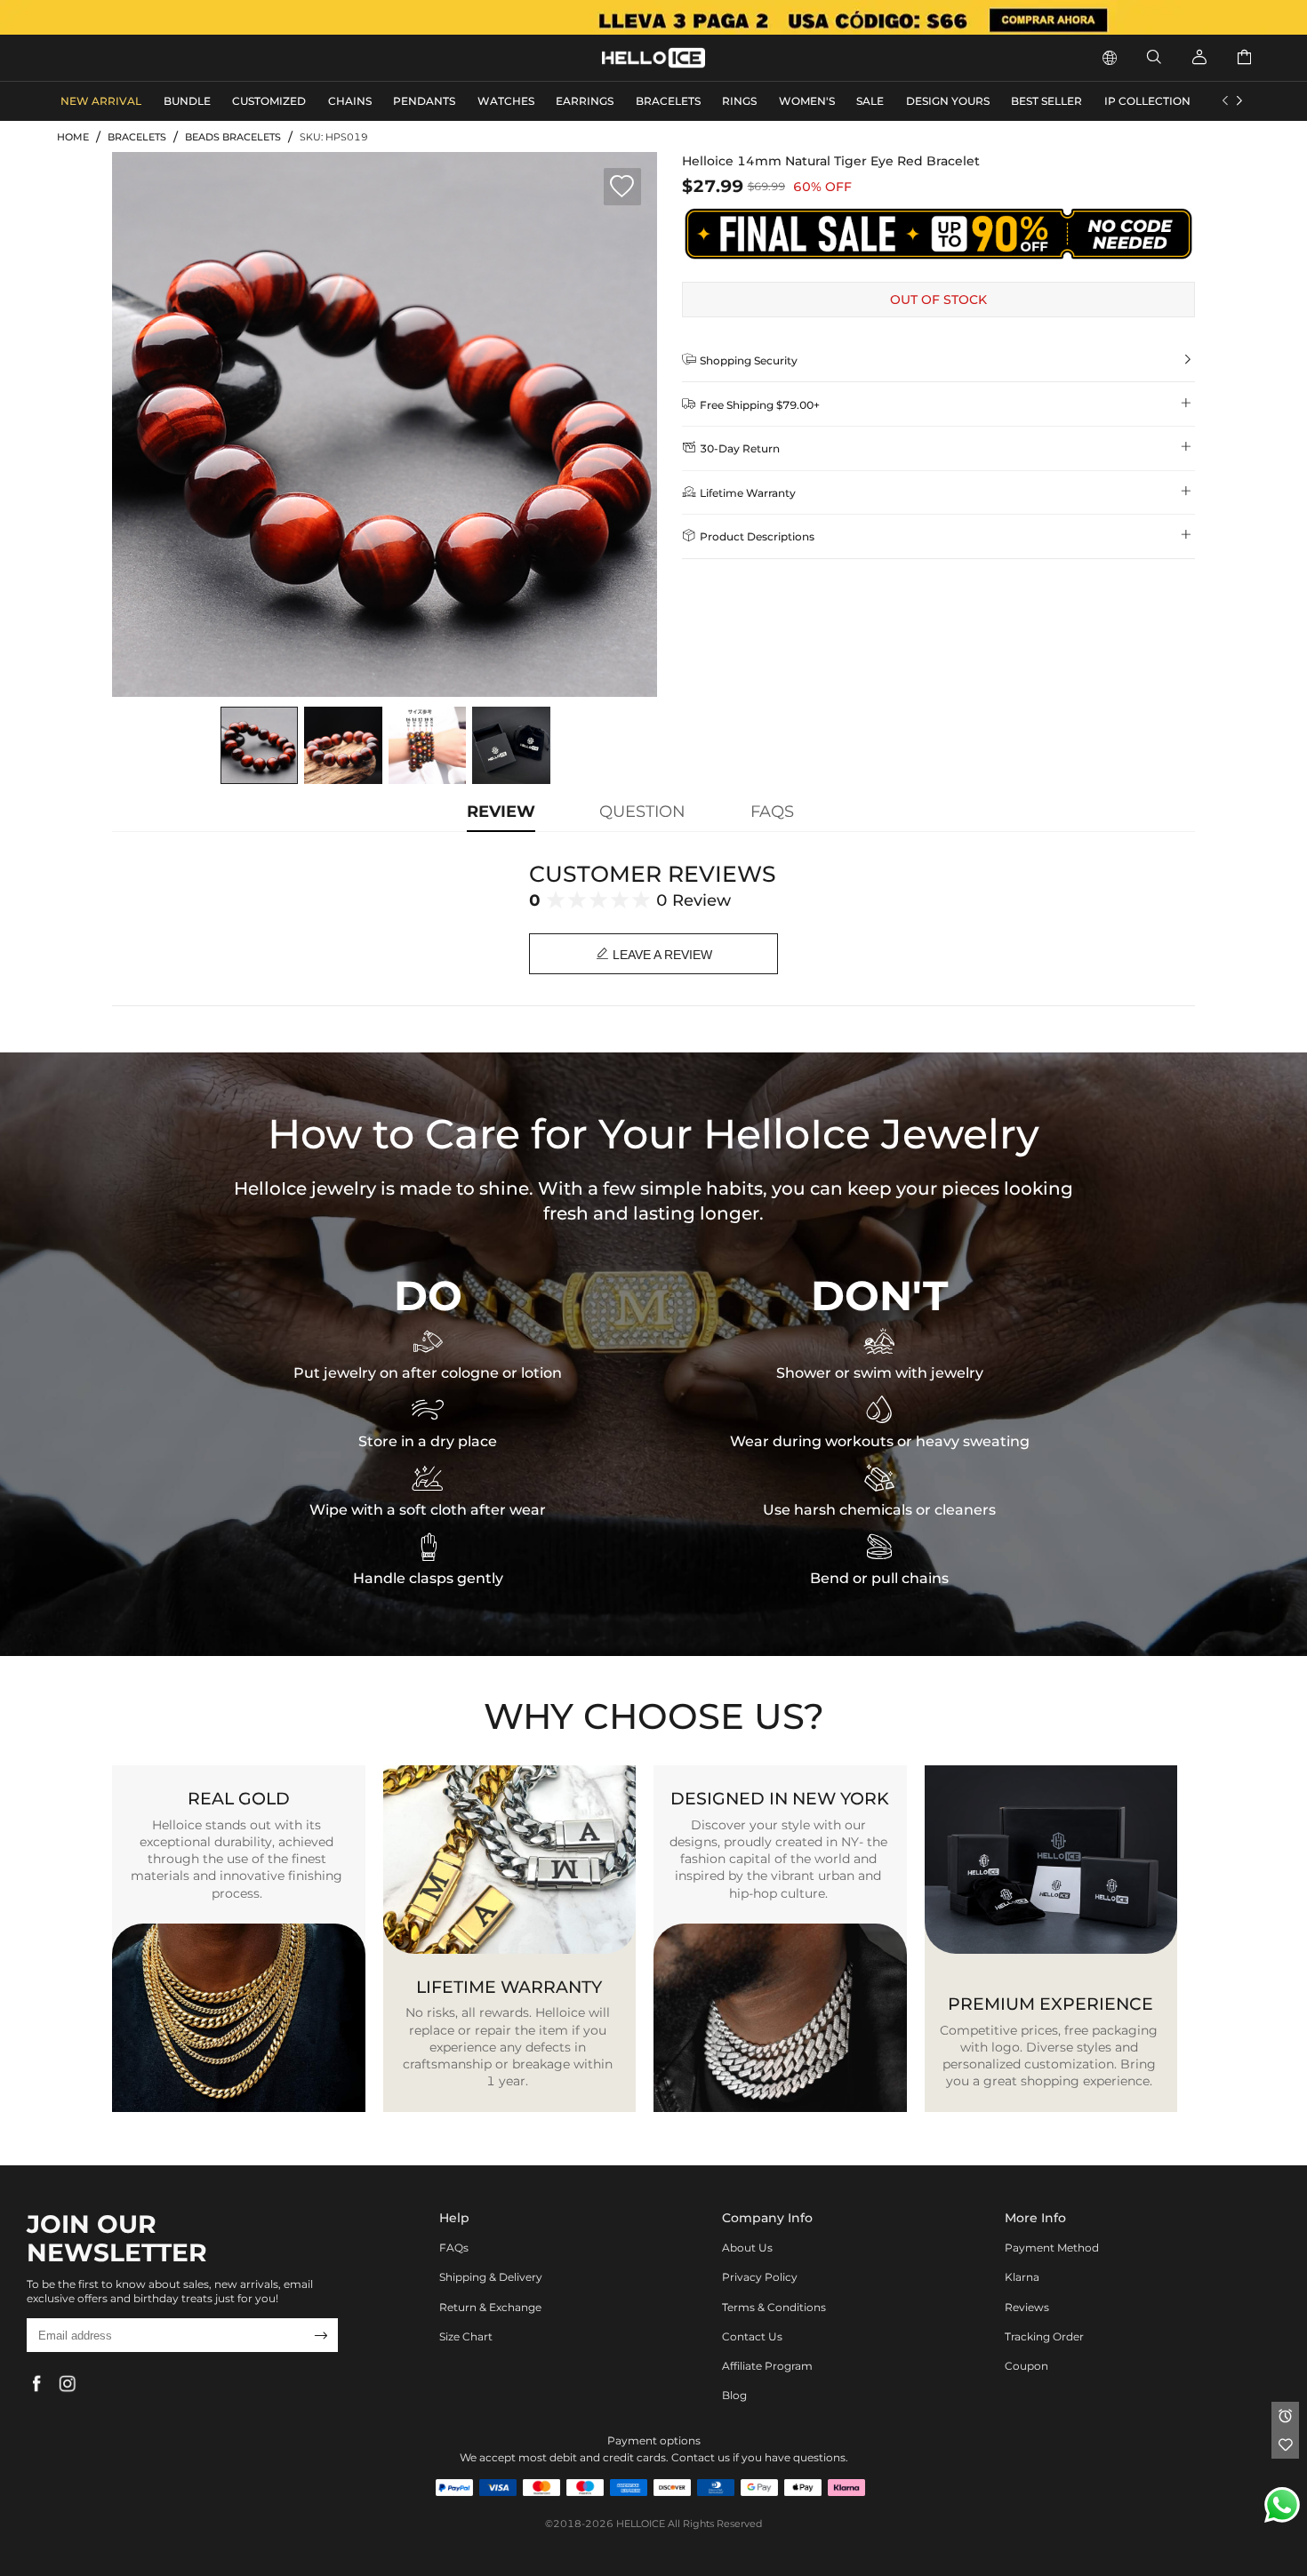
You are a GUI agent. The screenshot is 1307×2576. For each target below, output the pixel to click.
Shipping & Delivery (491, 2277)
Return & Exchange (490, 2307)
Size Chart (466, 2336)
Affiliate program (767, 2366)
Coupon (1026, 2366)
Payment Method (1052, 2248)
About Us (747, 2248)
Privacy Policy (760, 2277)
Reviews (1027, 2307)
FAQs (454, 2248)
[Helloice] (653, 17)
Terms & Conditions (774, 2307)
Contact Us (752, 2336)
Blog (734, 2395)
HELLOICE (641, 2524)
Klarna (1022, 2277)
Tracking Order (1044, 2336)
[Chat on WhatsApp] (1282, 2505)
